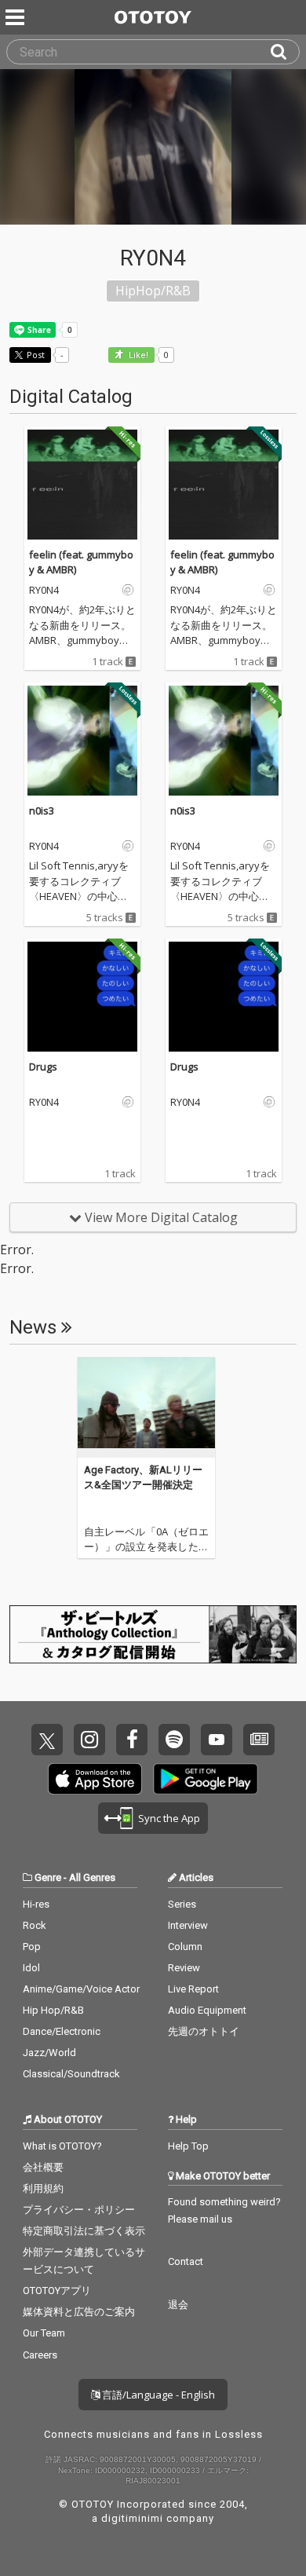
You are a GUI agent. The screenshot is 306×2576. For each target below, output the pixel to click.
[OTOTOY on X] (47, 1740)
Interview (188, 1925)
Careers (40, 2355)
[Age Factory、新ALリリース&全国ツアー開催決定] (146, 1407)
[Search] (285, 52)
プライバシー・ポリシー (79, 2210)
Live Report (193, 1989)
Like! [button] (137, 355)
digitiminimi (132, 2518)
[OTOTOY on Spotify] (174, 1740)
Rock (35, 1925)
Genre (48, 1877)
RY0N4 (44, 591)
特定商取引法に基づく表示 (84, 2231)
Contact (186, 2261)
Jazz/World (49, 2053)
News (35, 1327)
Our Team (44, 2333)
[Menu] (16, 17)
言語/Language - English (157, 2395)
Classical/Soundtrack (71, 2074)
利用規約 (43, 2188)
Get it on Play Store (206, 1779)
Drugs (43, 1067)
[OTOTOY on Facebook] (132, 1740)
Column (185, 1947)
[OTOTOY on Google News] (259, 1740)
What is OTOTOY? (62, 2146)
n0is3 (42, 810)
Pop (32, 1947)
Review (184, 1968)
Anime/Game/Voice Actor (81, 1989)
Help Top (188, 2146)
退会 (178, 2305)
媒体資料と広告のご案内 (79, 2312)
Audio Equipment (207, 2010)
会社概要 (43, 2167)
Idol (31, 1968)
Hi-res (36, 1904)
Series (182, 1904)
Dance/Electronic (62, 2031)
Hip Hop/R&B (53, 2010)
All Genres (92, 1877)
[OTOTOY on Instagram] (89, 1740)
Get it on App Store (95, 1779)
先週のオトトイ (204, 2031)
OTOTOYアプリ (57, 2291)
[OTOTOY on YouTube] (217, 1740)
